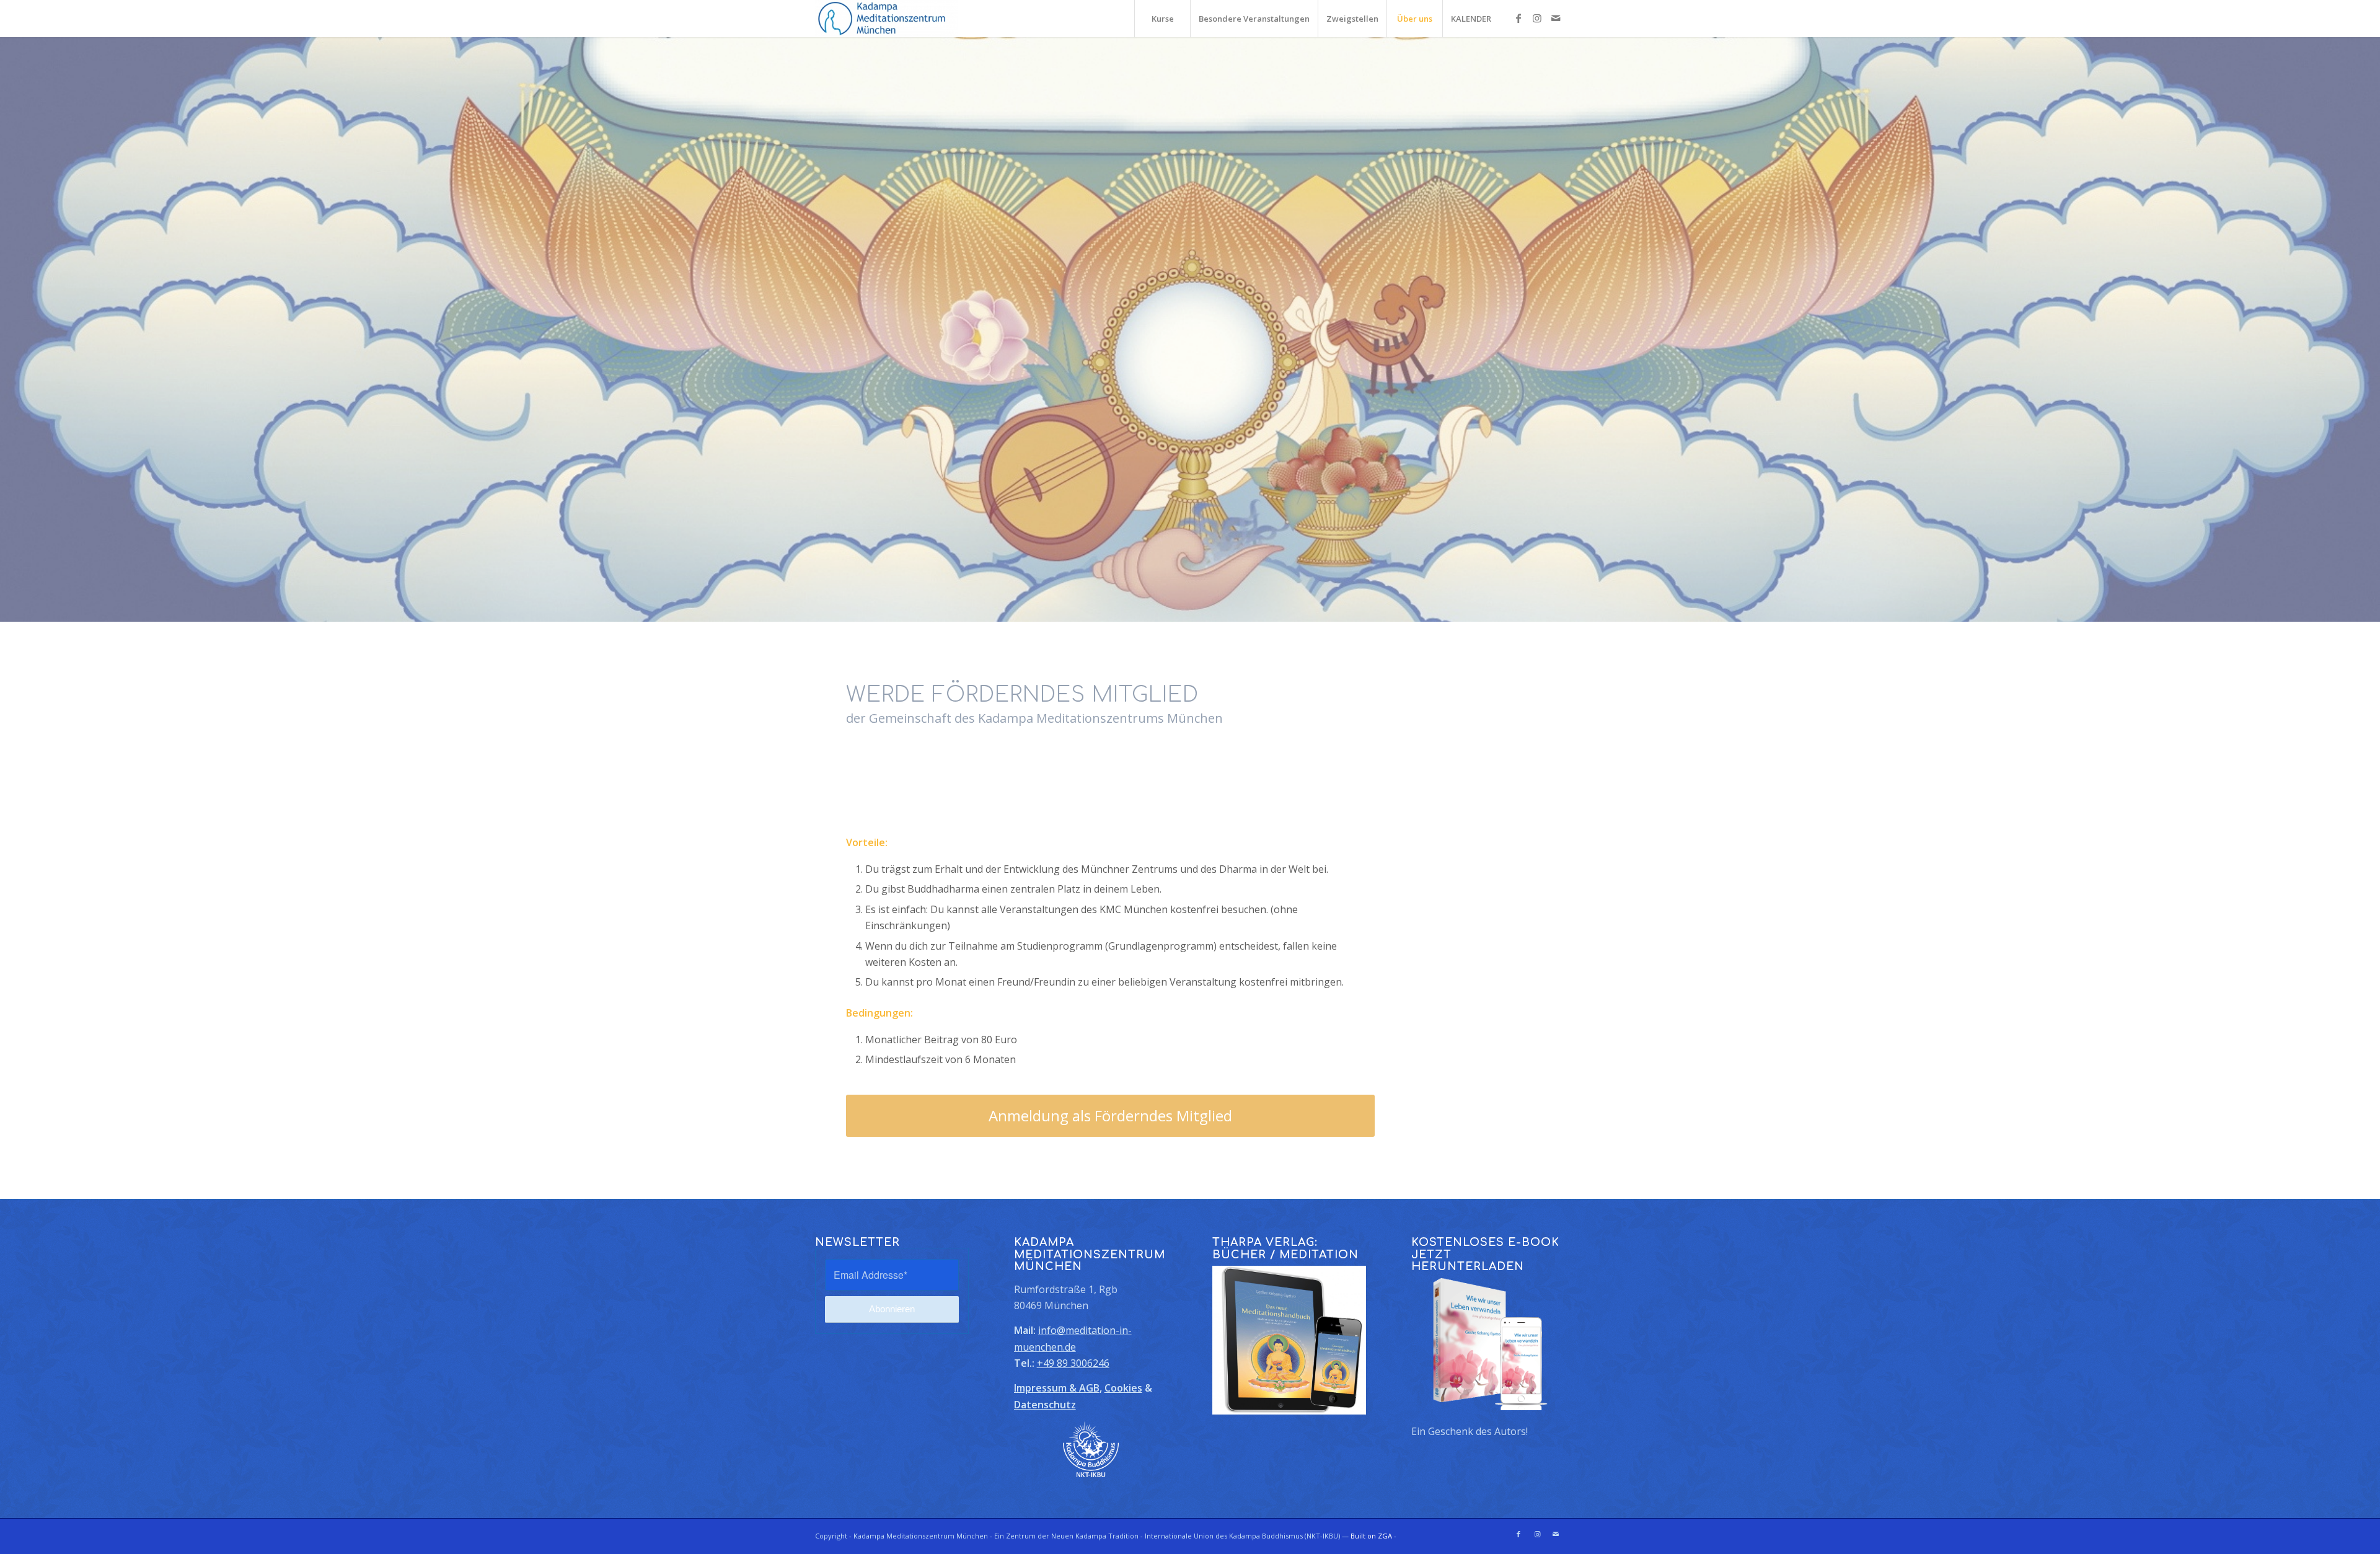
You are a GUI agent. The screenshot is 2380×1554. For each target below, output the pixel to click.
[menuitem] (1162, 19)
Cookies (1123, 1388)
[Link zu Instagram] (1537, 18)
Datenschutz (1045, 1405)
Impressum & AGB (1057, 1388)
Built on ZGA (1371, 1536)
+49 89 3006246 (1073, 1363)
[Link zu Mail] (1556, 18)
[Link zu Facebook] (1518, 18)
